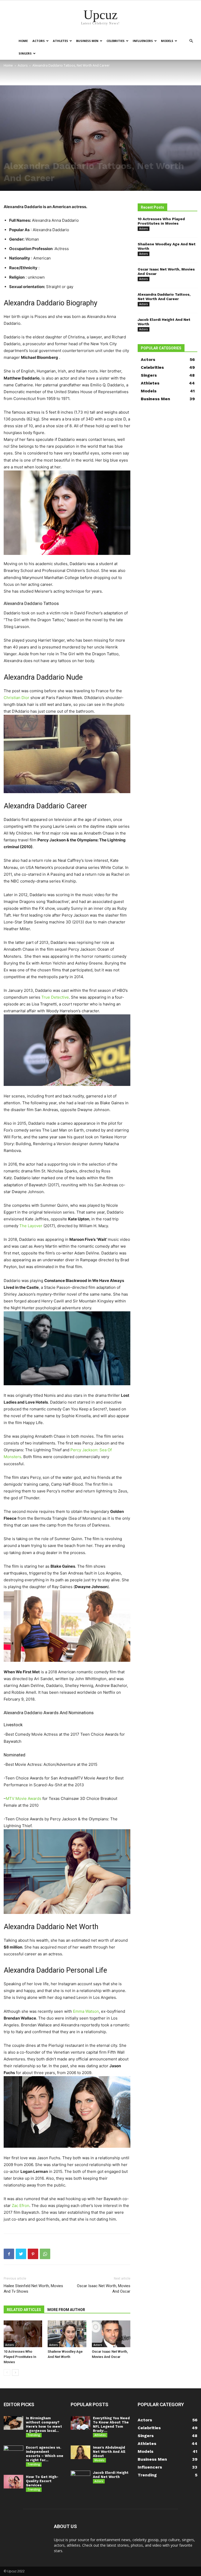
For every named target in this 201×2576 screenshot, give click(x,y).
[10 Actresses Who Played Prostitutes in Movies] (23, 2334)
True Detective (55, 997)
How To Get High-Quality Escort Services (42, 2481)
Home (23, 41)
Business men (87, 41)
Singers (25, 53)
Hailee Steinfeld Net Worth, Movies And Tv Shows (33, 2289)
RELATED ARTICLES (24, 2310)
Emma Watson (86, 2011)
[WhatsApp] (45, 2254)
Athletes (60, 41)
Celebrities (116, 41)
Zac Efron (21, 2206)
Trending (34, 2435)
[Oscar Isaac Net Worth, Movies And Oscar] (111, 2334)
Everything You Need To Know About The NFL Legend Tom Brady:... (111, 2424)
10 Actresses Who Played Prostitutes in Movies (20, 2357)
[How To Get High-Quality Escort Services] (13, 2482)
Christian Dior (16, 698)
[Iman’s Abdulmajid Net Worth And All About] (80, 2452)
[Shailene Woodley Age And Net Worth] (67, 2334)
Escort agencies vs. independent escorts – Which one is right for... (45, 2454)
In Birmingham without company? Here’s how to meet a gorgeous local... (44, 2424)
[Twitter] (21, 2254)
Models (167, 41)
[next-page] (15, 2372)
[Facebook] (9, 2254)
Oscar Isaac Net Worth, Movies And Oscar (104, 2289)
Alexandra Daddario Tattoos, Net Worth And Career (164, 297)
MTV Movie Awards (24, 1798)
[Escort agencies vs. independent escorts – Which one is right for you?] (13, 2452)
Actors (39, 41)
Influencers (143, 41)
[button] (191, 41)
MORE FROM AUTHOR (66, 2310)
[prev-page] (7, 2372)
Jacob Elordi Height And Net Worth (111, 2475)
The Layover (31, 1226)
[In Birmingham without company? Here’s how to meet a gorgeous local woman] (13, 2423)
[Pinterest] (33, 2254)
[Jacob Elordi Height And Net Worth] (80, 2478)
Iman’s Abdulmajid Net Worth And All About (109, 2452)
